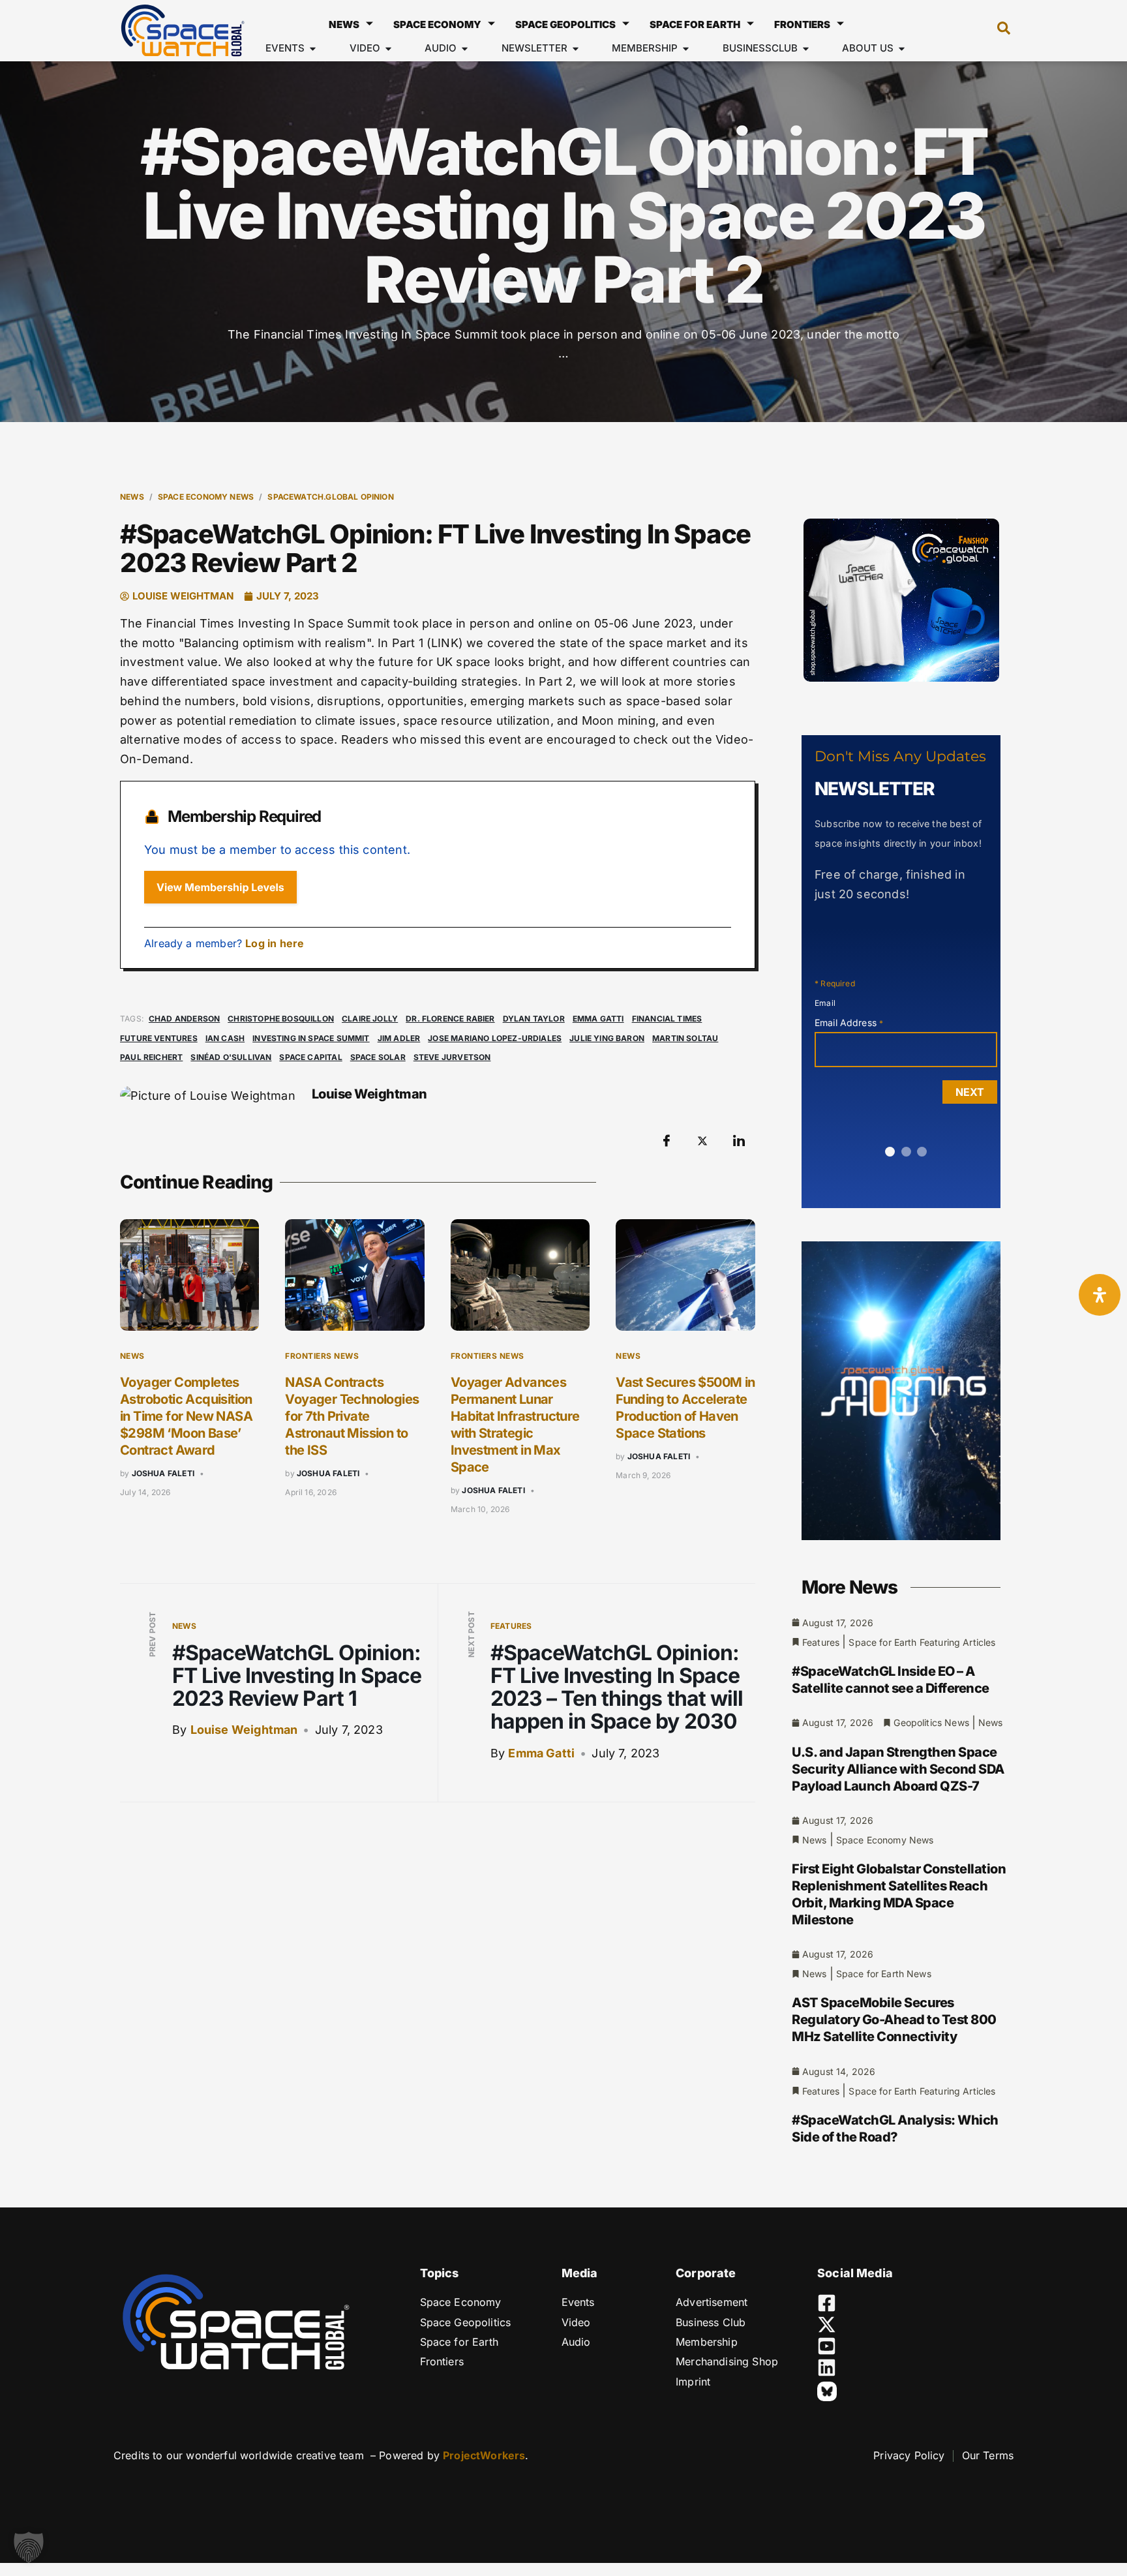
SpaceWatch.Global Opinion (331, 497)
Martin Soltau (685, 1038)
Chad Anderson (184, 1019)
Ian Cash (225, 1038)
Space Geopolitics (565, 24)
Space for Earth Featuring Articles (922, 1642)
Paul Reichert (151, 1057)
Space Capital (310, 1057)
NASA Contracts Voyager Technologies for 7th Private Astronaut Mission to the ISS (352, 1416)
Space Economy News (206, 497)
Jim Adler (399, 1038)
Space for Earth (695, 24)
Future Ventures (159, 1038)
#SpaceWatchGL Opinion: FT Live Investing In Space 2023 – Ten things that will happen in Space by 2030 (617, 1687)
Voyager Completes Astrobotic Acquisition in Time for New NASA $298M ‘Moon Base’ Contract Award (186, 1416)
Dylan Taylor (534, 1019)
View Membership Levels (220, 887)
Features (511, 1626)
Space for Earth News (884, 1974)
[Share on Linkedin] (739, 1141)
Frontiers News (322, 1356)
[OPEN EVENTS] (313, 49)
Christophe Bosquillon (281, 1019)
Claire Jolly (370, 1019)
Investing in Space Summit (311, 1038)
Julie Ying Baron (607, 1038)
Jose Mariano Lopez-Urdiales (495, 1038)
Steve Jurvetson (452, 1057)
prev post (152, 1635)
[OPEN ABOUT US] (902, 49)
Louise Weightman (244, 1730)
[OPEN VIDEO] (388, 49)
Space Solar (378, 1057)
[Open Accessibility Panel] (1100, 1295)
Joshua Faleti (163, 1473)
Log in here (275, 943)
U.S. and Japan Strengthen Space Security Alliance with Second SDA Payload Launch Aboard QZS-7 (898, 1769)
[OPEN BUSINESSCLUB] (806, 49)
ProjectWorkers (484, 2455)
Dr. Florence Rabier (450, 1019)
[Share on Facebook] (667, 1141)
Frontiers (802, 24)
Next (970, 1092)
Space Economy (437, 24)
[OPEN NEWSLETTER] (576, 49)
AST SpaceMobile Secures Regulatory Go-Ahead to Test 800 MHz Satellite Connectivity (894, 2020)
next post (471, 1634)
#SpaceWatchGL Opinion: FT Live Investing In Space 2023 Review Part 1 (297, 1675)
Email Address (849, 1023)
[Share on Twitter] (702, 1141)
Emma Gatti (598, 1019)
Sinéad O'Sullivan (231, 1057)
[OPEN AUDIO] (465, 49)
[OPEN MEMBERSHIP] (686, 49)
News (344, 24)
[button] (997, 31)
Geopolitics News (931, 1722)
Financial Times (667, 1019)
